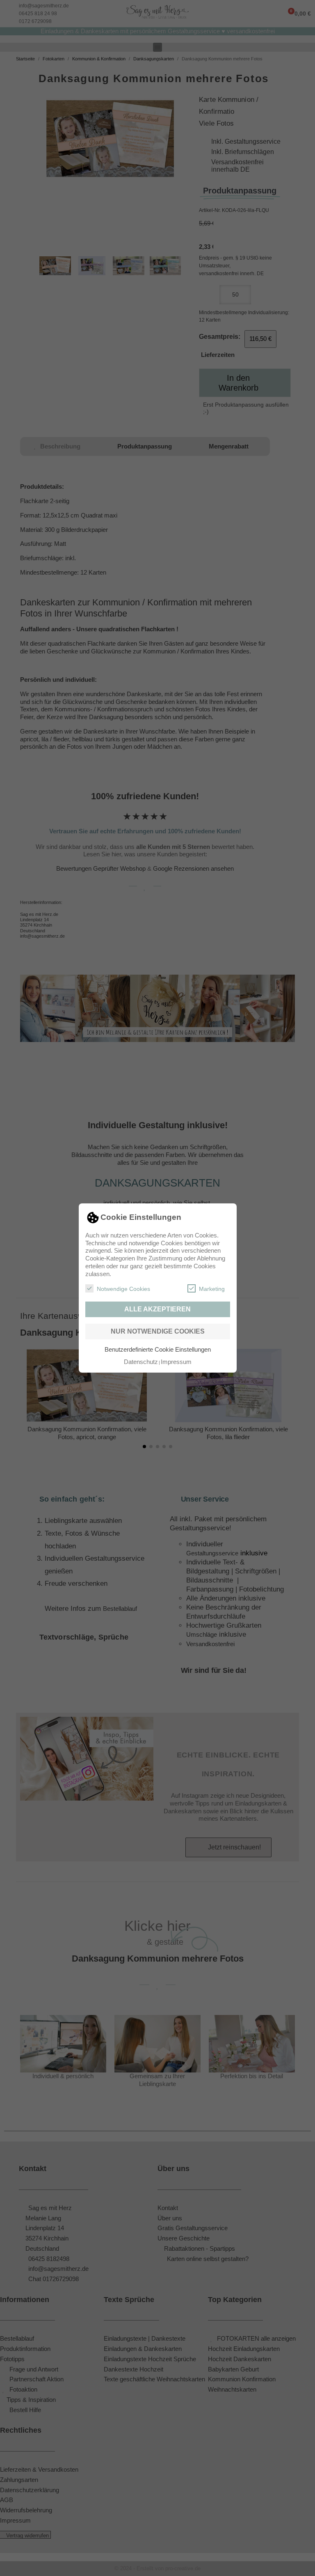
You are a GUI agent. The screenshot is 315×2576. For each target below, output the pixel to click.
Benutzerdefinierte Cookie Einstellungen (158, 1349)
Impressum (176, 1362)
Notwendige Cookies (123, 1289)
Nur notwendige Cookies (158, 1331)
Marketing (212, 1289)
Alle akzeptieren (157, 1309)
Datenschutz (141, 1362)
